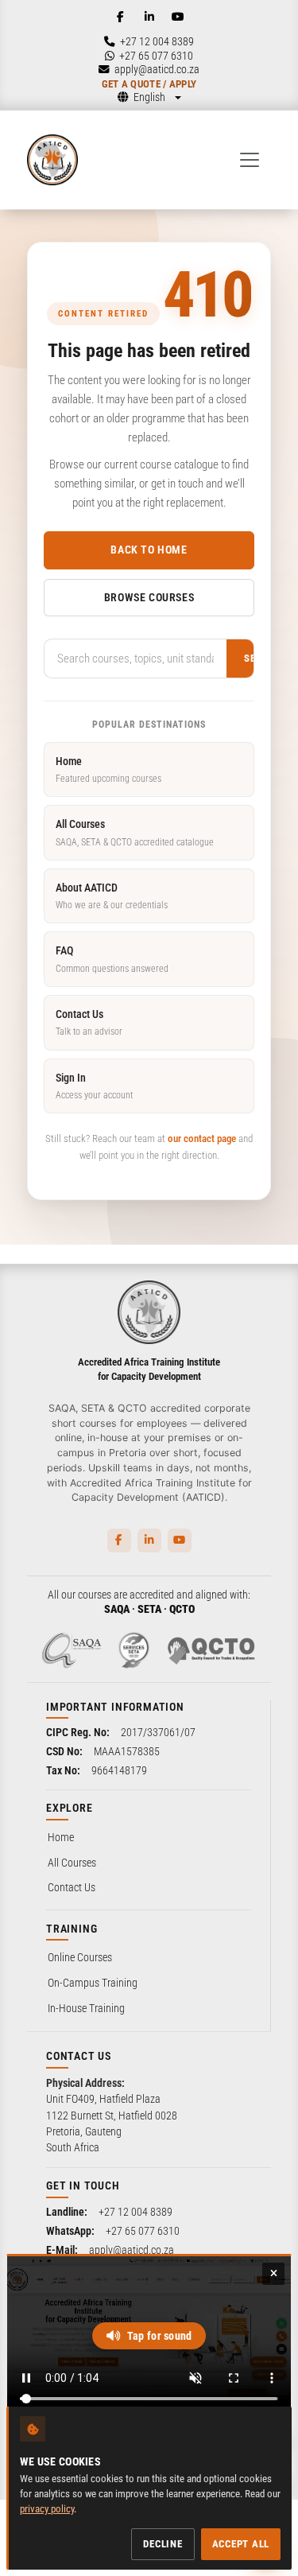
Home (108, 769)
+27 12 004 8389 (135, 2212)
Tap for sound (160, 2336)
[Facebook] (121, 17)
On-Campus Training (93, 1983)
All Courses (135, 832)
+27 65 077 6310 (143, 2231)
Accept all (241, 2544)
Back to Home (149, 550)
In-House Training (86, 2008)
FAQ (112, 959)
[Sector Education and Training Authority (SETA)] (134, 1650)
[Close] (273, 2274)
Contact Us (89, 1022)
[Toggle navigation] (250, 160)
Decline (163, 2544)
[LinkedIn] (149, 17)
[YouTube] (178, 17)
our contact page (202, 1138)
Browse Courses (149, 597)
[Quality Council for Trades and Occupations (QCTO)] (211, 1650)
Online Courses (80, 1957)
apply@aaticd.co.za (132, 2250)
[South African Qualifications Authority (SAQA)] (72, 1650)
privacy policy (47, 2509)
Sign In (94, 1086)
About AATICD (112, 896)
